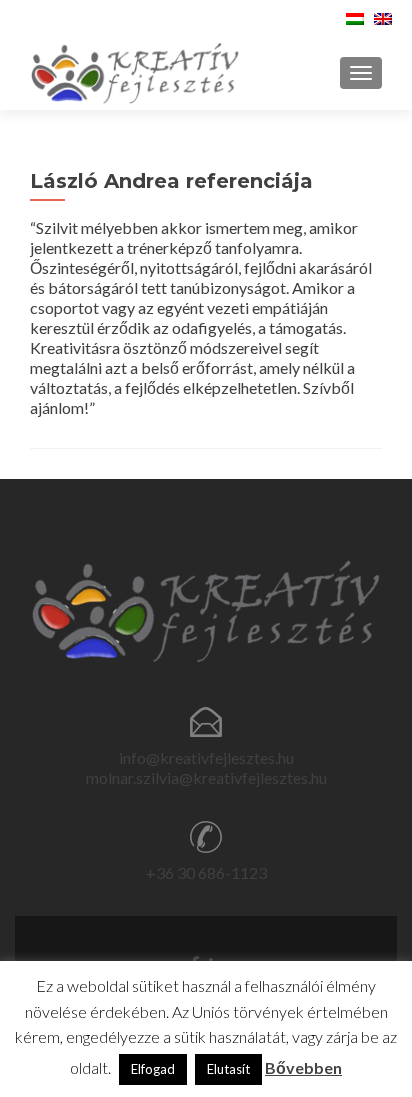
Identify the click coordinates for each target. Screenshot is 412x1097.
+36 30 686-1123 (206, 872)
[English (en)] (383, 16)
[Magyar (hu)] (355, 16)
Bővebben (303, 1067)
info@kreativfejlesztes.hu (206, 757)
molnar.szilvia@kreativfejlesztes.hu (206, 777)
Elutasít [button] (228, 1069)
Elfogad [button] (153, 1069)
